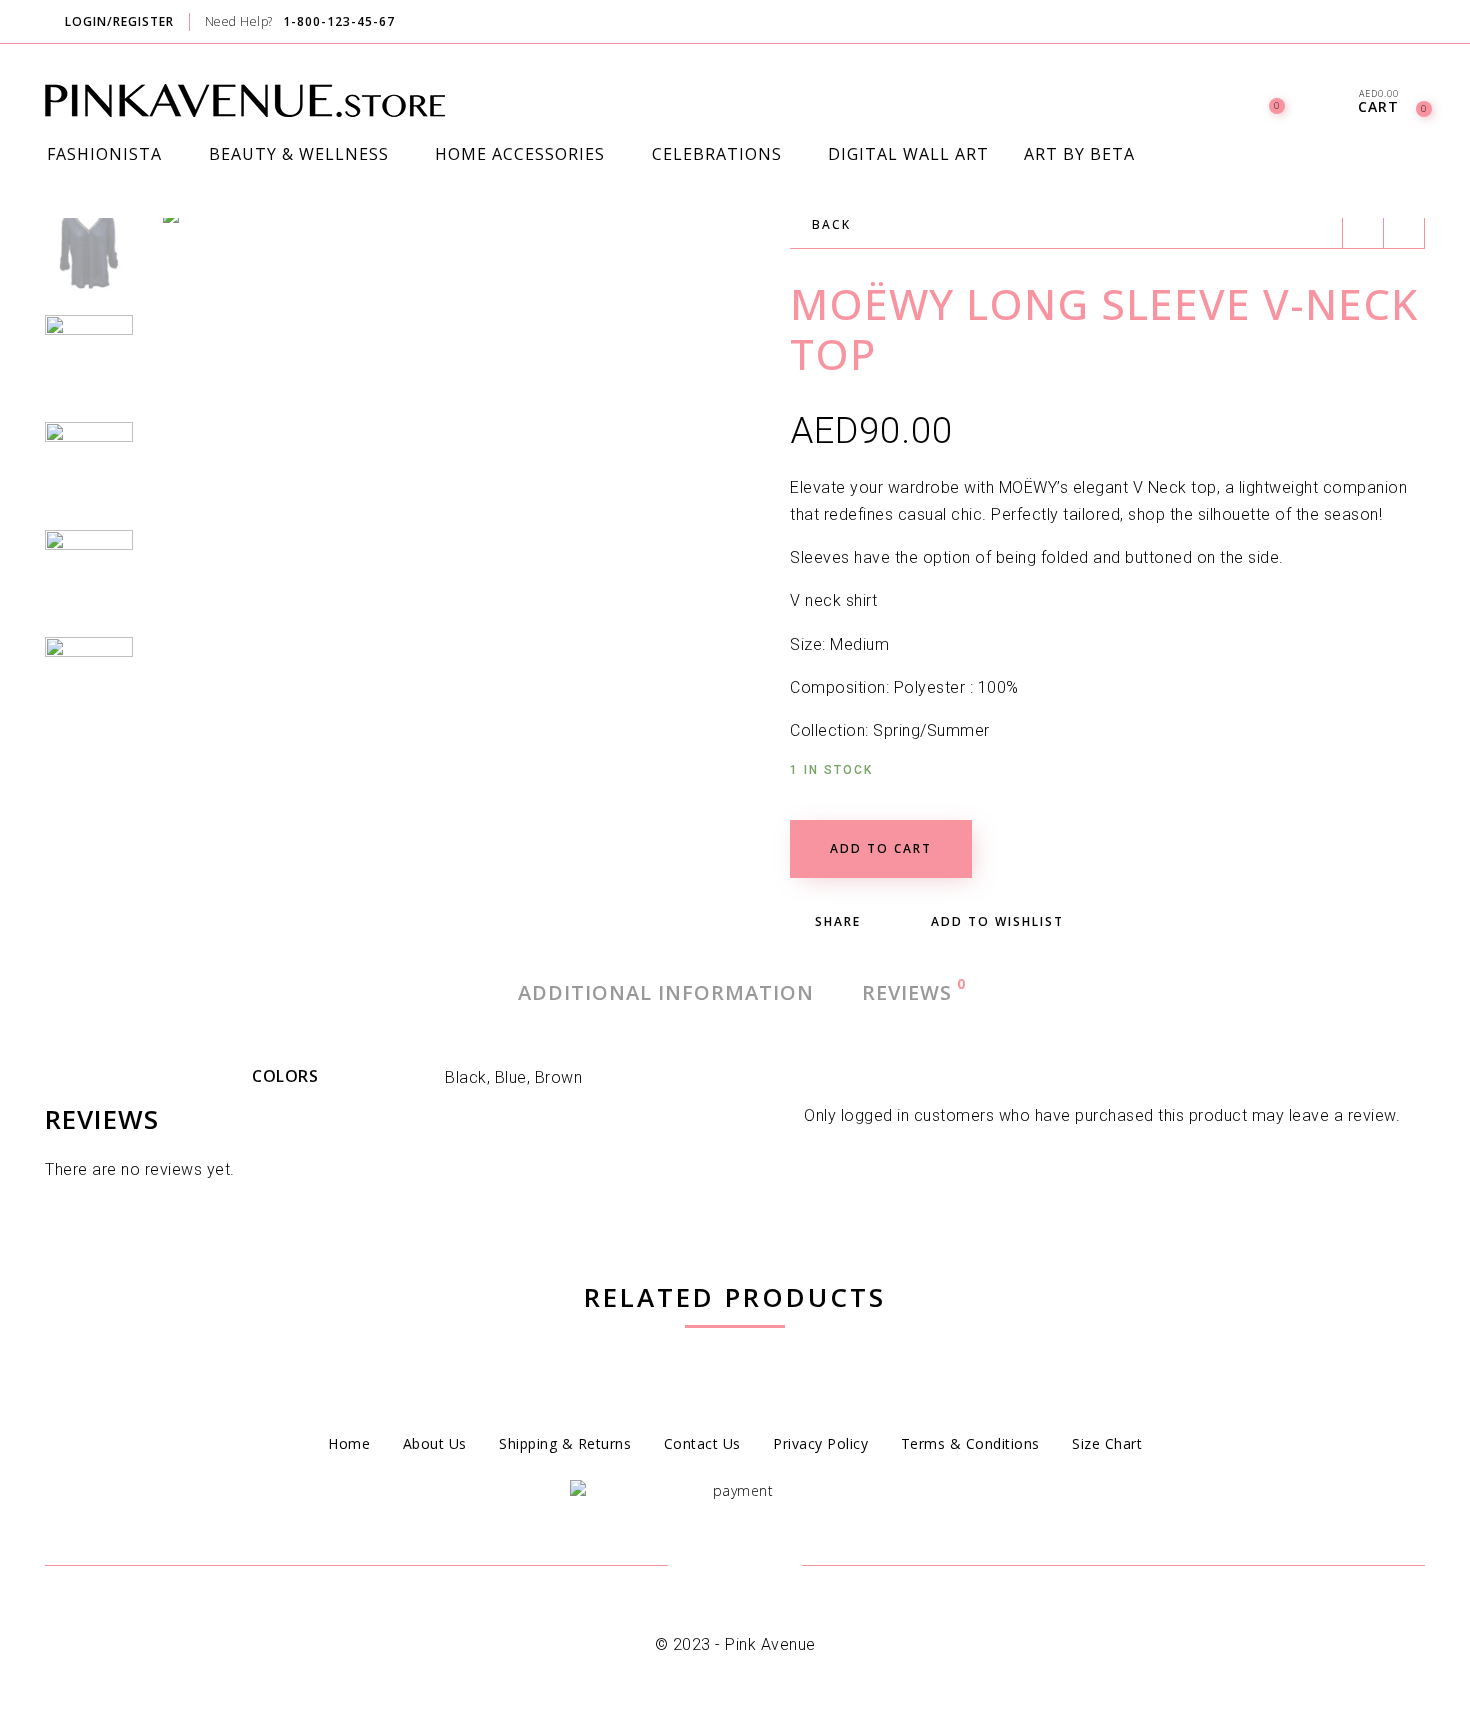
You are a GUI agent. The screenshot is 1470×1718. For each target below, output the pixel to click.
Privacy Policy (820, 1443)
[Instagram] (1423, 23)
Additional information (666, 992)
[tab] (666, 993)
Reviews (908, 991)
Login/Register (119, 21)
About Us (435, 1443)
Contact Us (702, 1443)
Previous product (1363, 228)
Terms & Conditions (970, 1443)
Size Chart (1107, 1443)
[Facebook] (1385, 23)
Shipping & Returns (565, 1443)
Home (349, 1443)
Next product (1404, 228)
